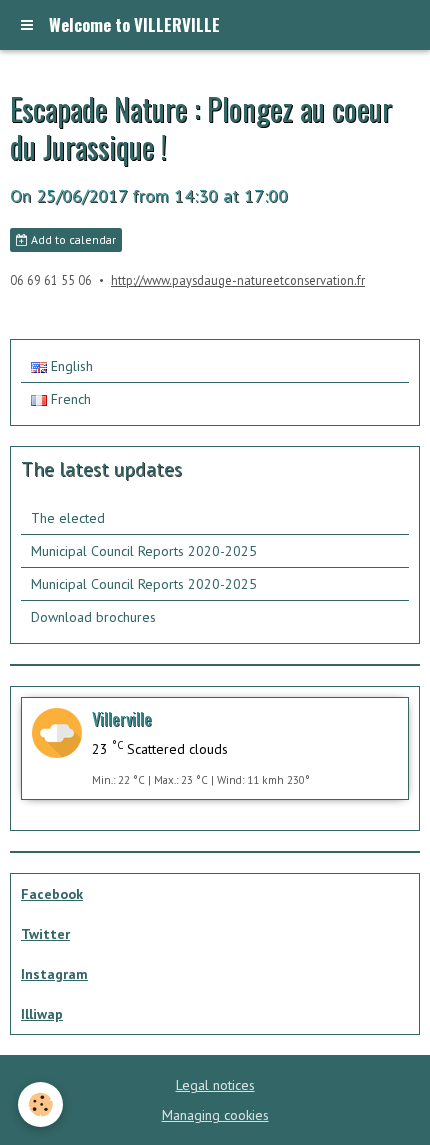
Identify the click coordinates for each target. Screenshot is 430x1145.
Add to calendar (72, 239)
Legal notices (215, 1085)
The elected (68, 518)
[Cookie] (40, 1104)
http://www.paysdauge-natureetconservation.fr (238, 280)
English (70, 366)
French (69, 399)
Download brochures (93, 617)
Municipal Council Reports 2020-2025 (144, 551)
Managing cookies (215, 1115)
